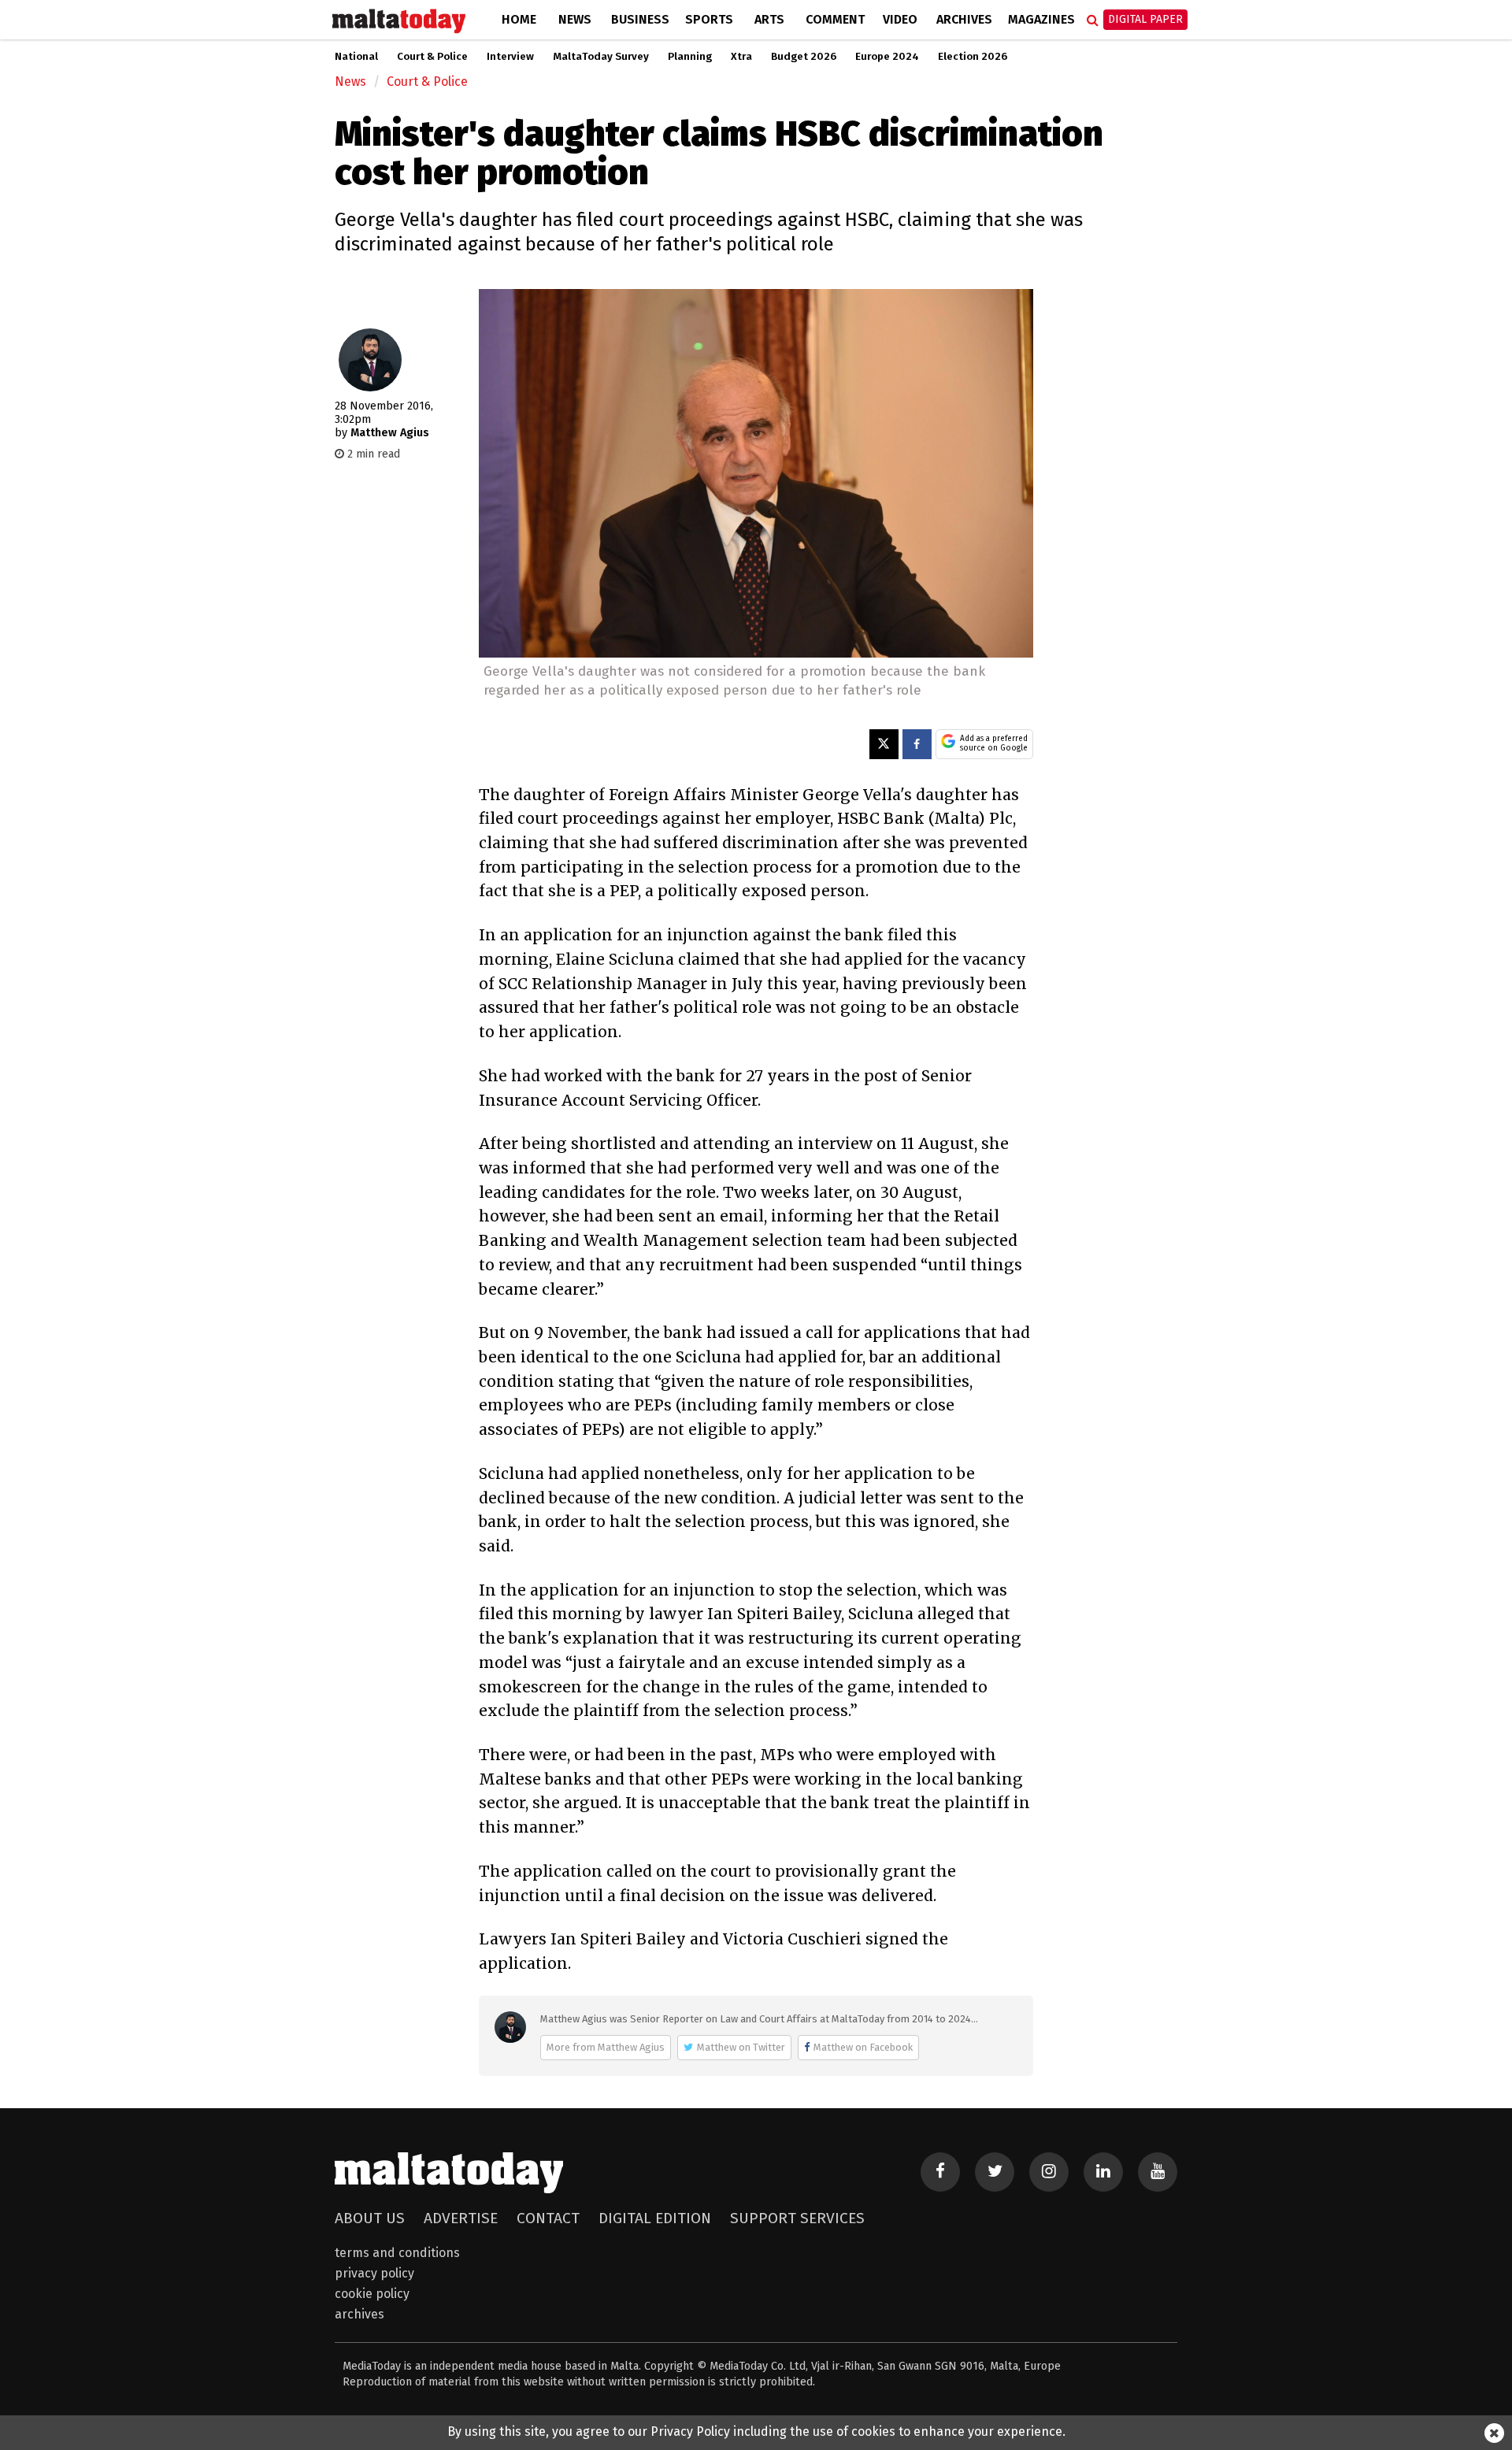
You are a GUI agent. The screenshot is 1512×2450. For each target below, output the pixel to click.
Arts (769, 19)
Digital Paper (1145, 19)
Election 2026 (973, 57)
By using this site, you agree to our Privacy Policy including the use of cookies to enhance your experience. (756, 2431)
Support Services (797, 2218)
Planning (690, 57)
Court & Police (432, 57)
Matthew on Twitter (741, 2047)
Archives (964, 19)
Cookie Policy (372, 2294)
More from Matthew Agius (606, 2047)
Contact (548, 2218)
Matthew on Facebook (863, 2047)
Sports (709, 19)
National (356, 57)
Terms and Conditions (397, 2253)
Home (519, 19)
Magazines (1041, 19)
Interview (510, 57)
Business (640, 19)
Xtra (741, 57)
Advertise (461, 2218)
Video (900, 19)
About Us (370, 2218)
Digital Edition (655, 2218)
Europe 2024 (887, 57)
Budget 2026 (804, 57)
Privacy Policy (374, 2273)
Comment (835, 19)
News (575, 19)
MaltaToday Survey (601, 57)
